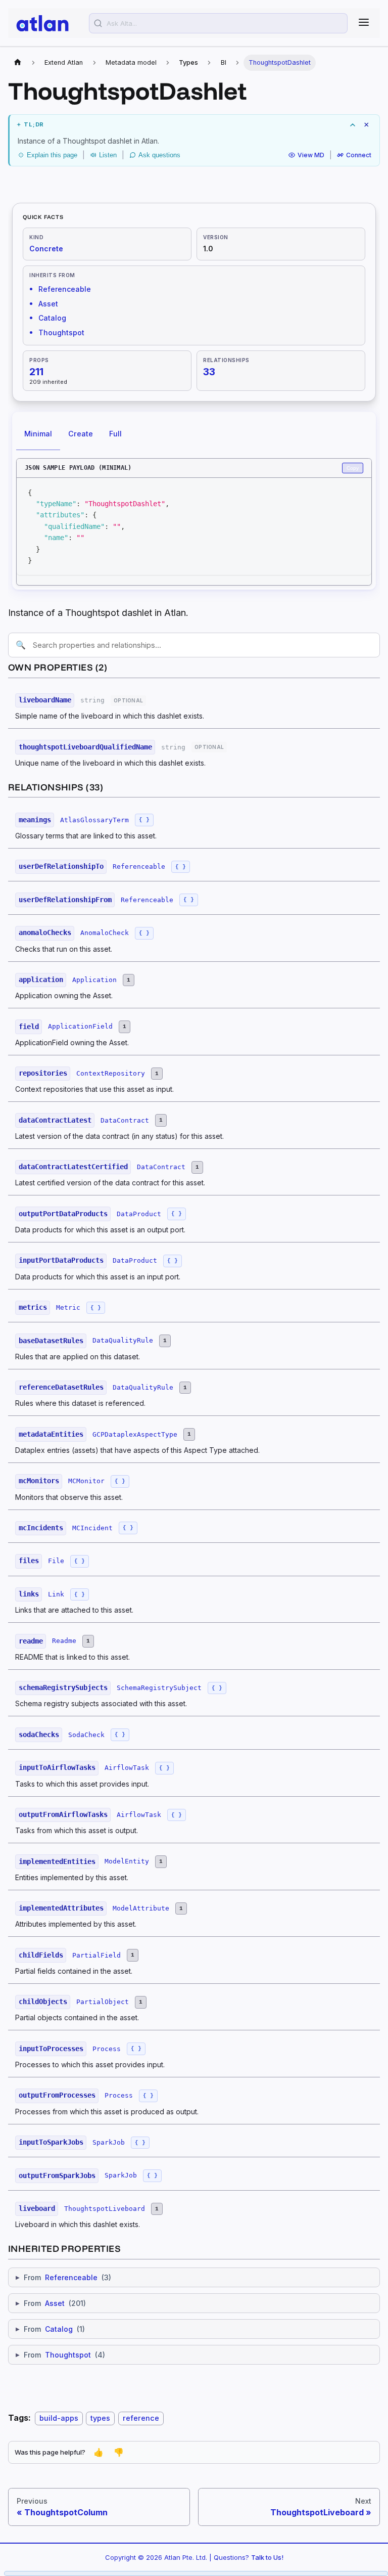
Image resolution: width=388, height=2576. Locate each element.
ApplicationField (80, 1026)
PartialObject (103, 2002)
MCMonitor (86, 1481)
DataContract (125, 1120)
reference (141, 2418)
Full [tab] (115, 434)
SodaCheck (86, 1735)
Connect (359, 155)
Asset (55, 2303)
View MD (311, 155)
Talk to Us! (267, 2557)
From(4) (60, 2355)
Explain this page (52, 155)
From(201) (51, 2303)
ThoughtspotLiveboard (105, 2209)
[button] (195, 125)
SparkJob (109, 2142)
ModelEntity (127, 1861)
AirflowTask (127, 1768)
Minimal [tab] (38, 434)
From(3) (63, 2277)
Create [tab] (81, 434)
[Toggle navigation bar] (364, 23)
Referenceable (139, 867)
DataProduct (139, 1214)
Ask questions (159, 155)
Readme (64, 1641)
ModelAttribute (141, 1908)
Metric (68, 1307)
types (100, 2418)
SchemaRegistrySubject (159, 1688)
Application (94, 980)
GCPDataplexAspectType (135, 1434)
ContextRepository (111, 1073)
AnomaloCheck (105, 933)
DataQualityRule (123, 1340)
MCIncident (92, 1528)
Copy (353, 468)
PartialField (96, 1955)
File (56, 1561)
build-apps (59, 2418)
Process (107, 2049)
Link (56, 1594)
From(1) (50, 2329)
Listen (108, 155)
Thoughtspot (68, 2355)
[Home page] (18, 63)
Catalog (59, 2329)
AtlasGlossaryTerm (94, 820)
